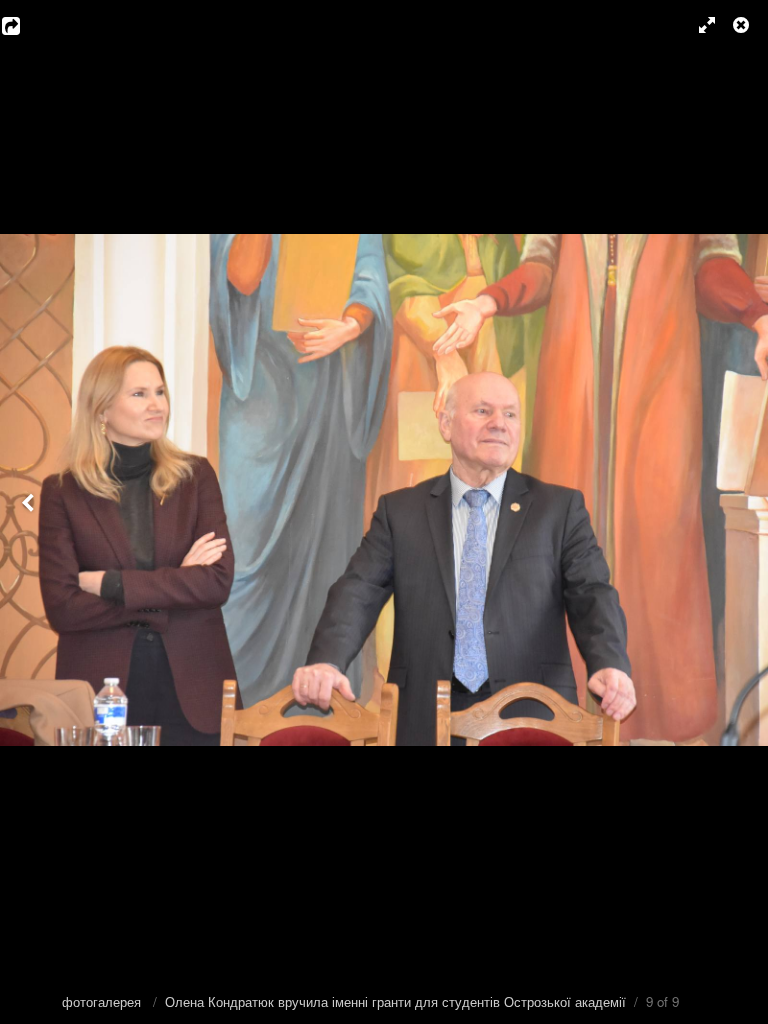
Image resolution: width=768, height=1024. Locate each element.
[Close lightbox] (743, 25)
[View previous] (30, 512)
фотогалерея (103, 1001)
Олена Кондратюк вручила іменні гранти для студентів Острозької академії (395, 1001)
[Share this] (25, 25)
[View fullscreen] (698, 25)
